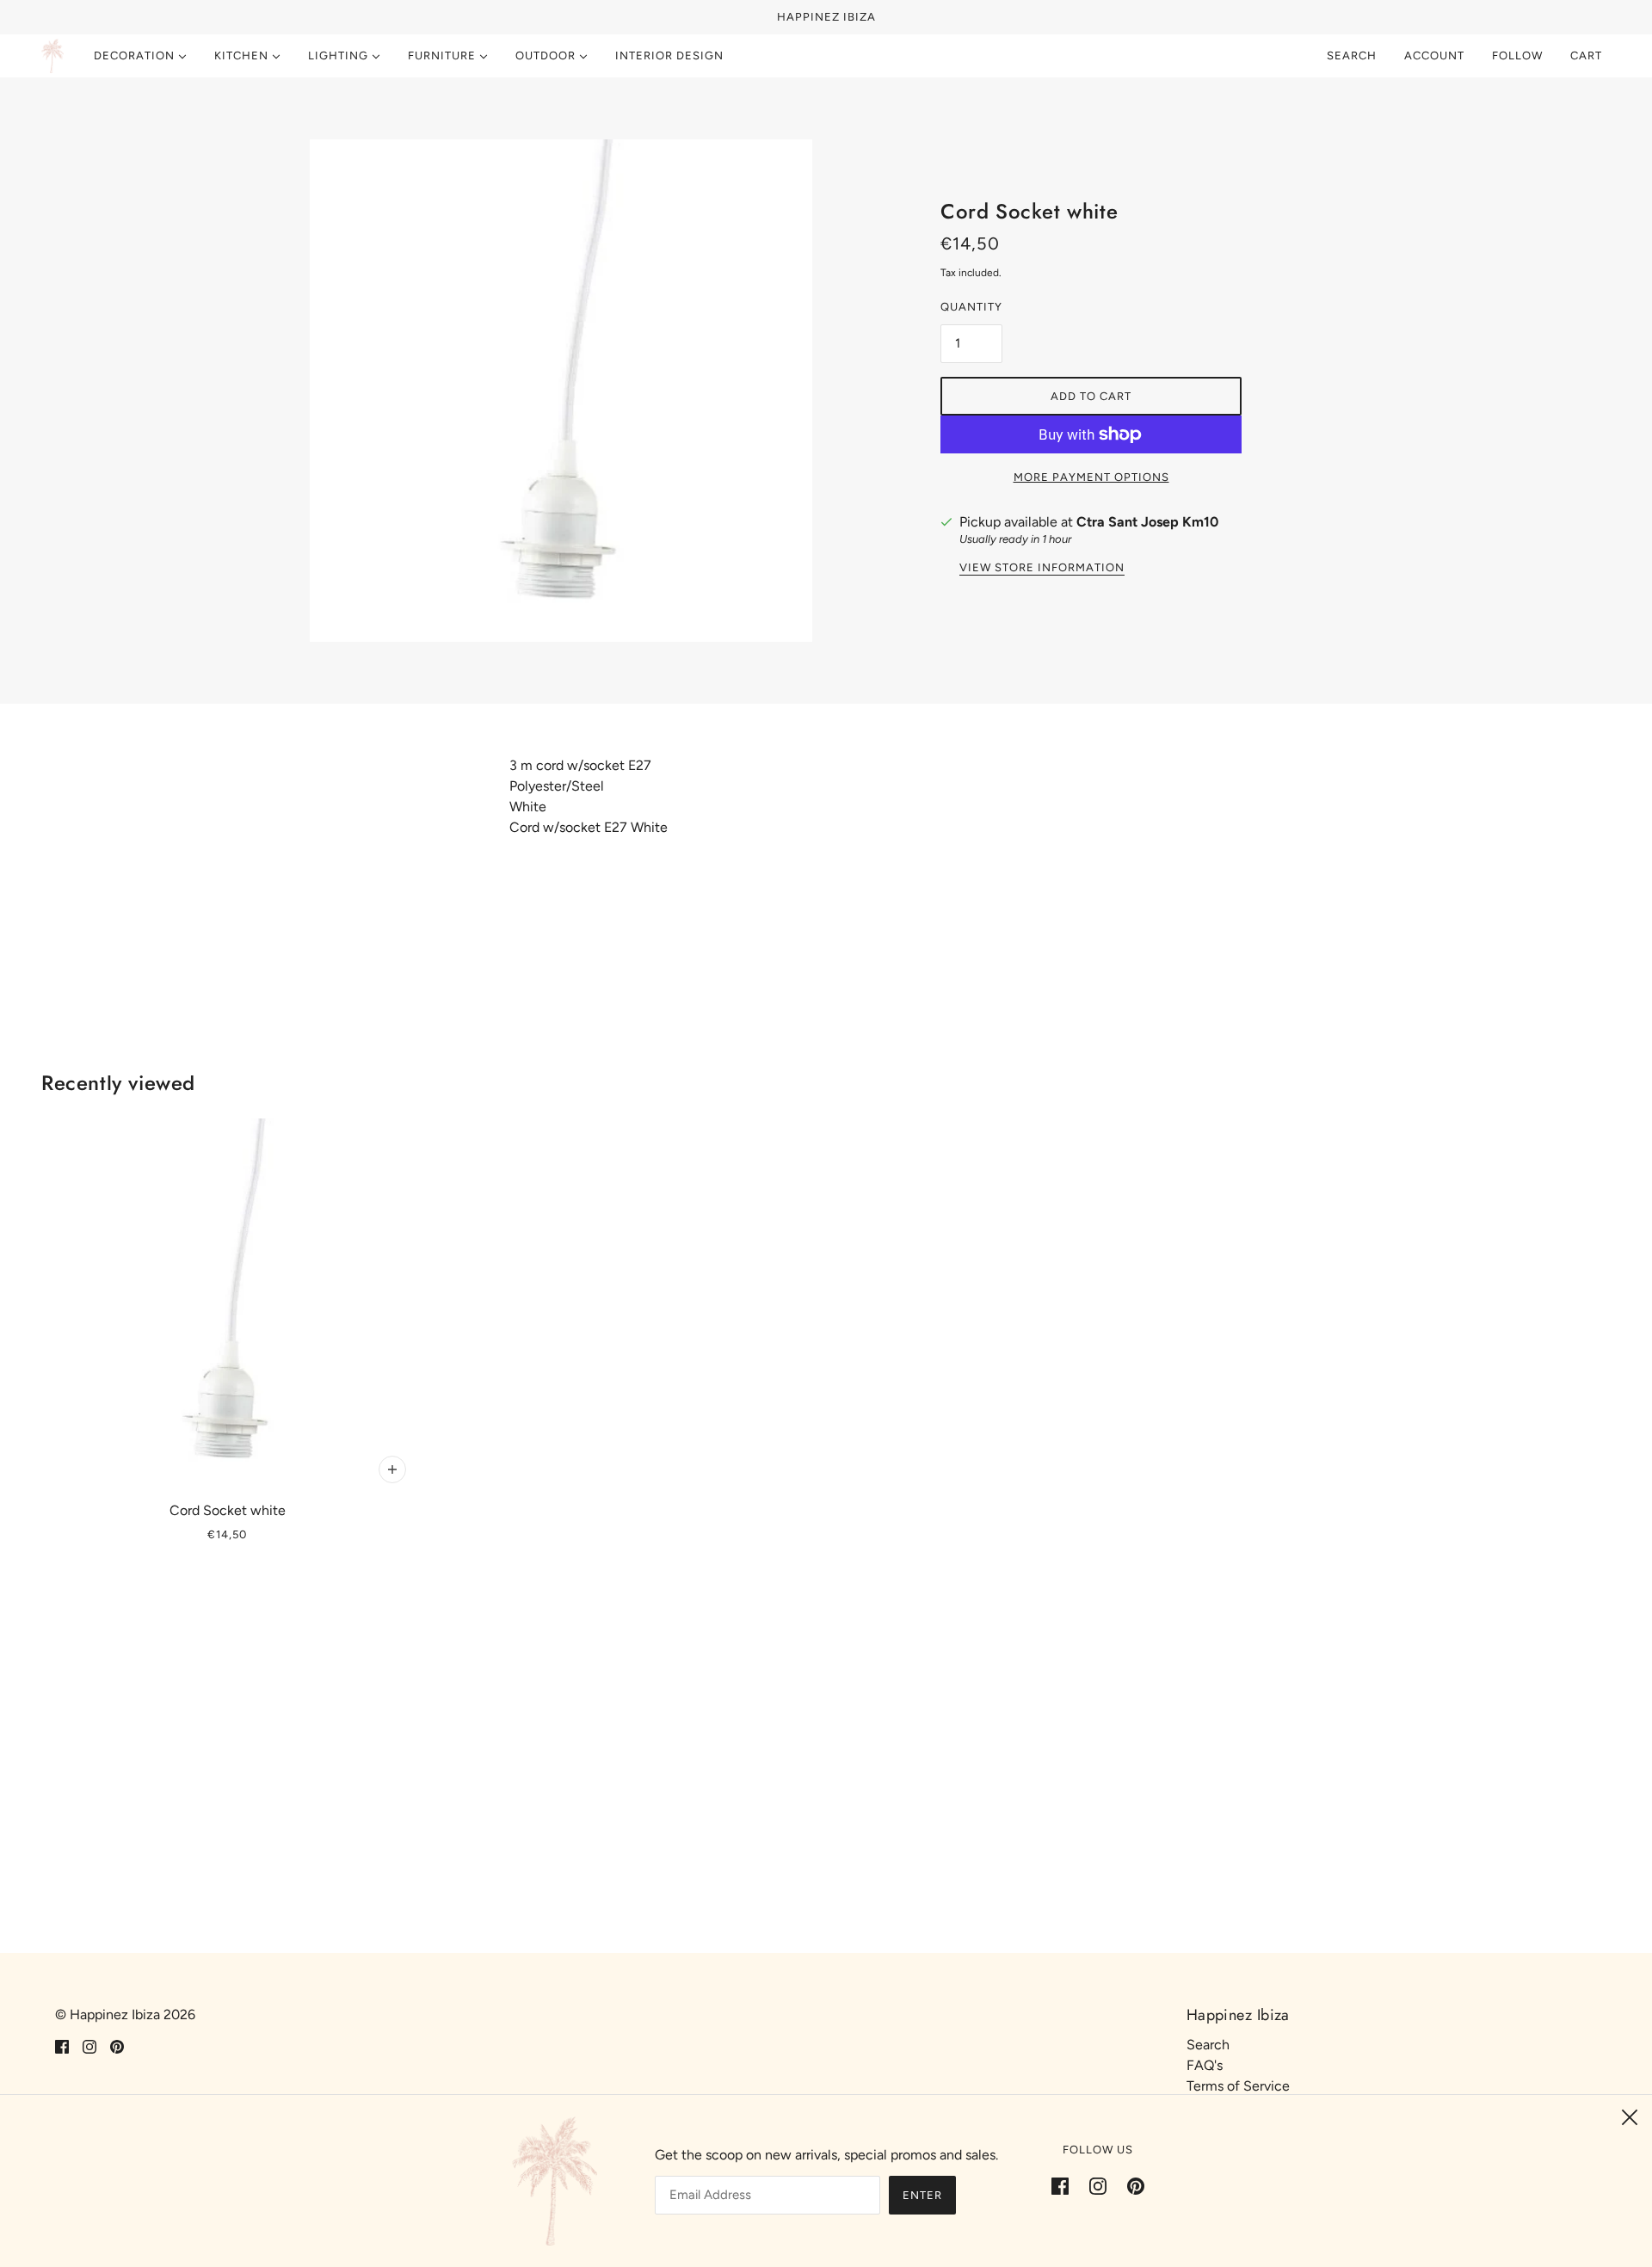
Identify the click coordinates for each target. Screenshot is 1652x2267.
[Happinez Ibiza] (52, 56)
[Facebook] (1065, 2185)
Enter (922, 2195)
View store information (1042, 568)
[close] (1630, 2117)
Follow (1517, 55)
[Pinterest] (1131, 2185)
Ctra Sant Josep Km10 (1147, 522)
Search (1352, 55)
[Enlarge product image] (561, 391)
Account (1434, 55)
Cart (1588, 55)
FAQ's (1205, 2065)
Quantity (971, 307)
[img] (62, 2046)
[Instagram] (1098, 2185)
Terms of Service (1238, 2086)
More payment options (1091, 477)
